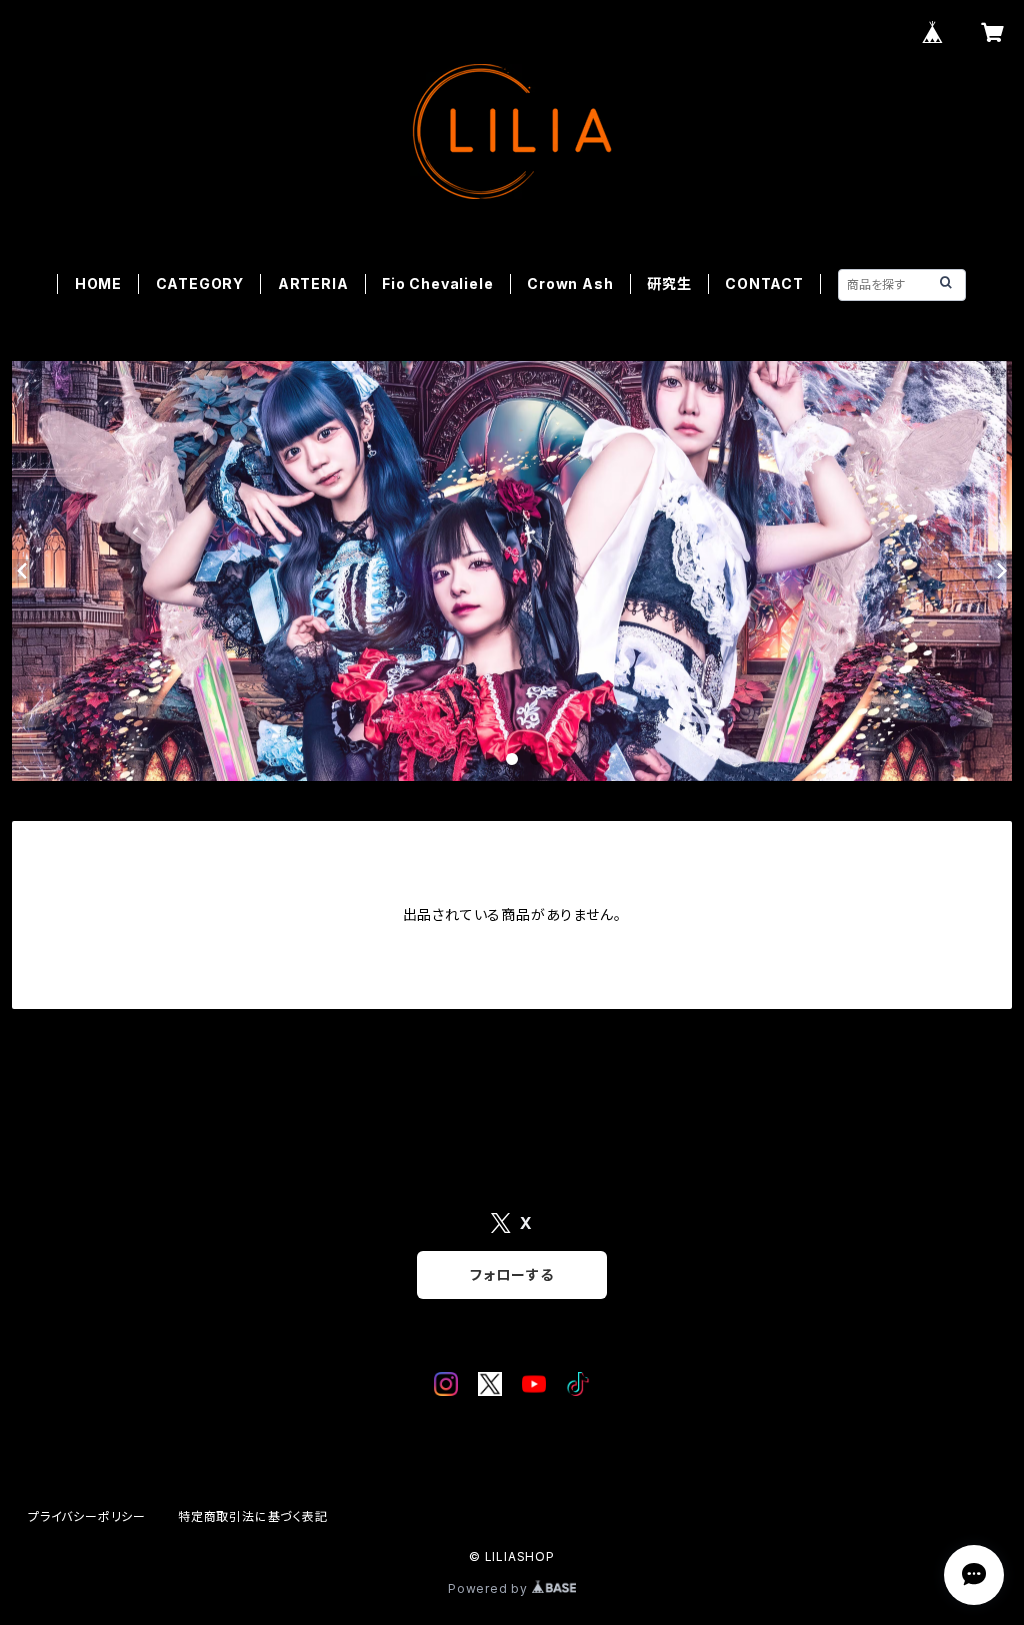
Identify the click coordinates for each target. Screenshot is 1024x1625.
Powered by (490, 1588)
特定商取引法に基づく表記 (253, 1516)
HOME (98, 283)
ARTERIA (313, 283)
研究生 (669, 283)
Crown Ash (570, 283)
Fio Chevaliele (437, 283)
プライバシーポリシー (87, 1516)
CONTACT (764, 283)
